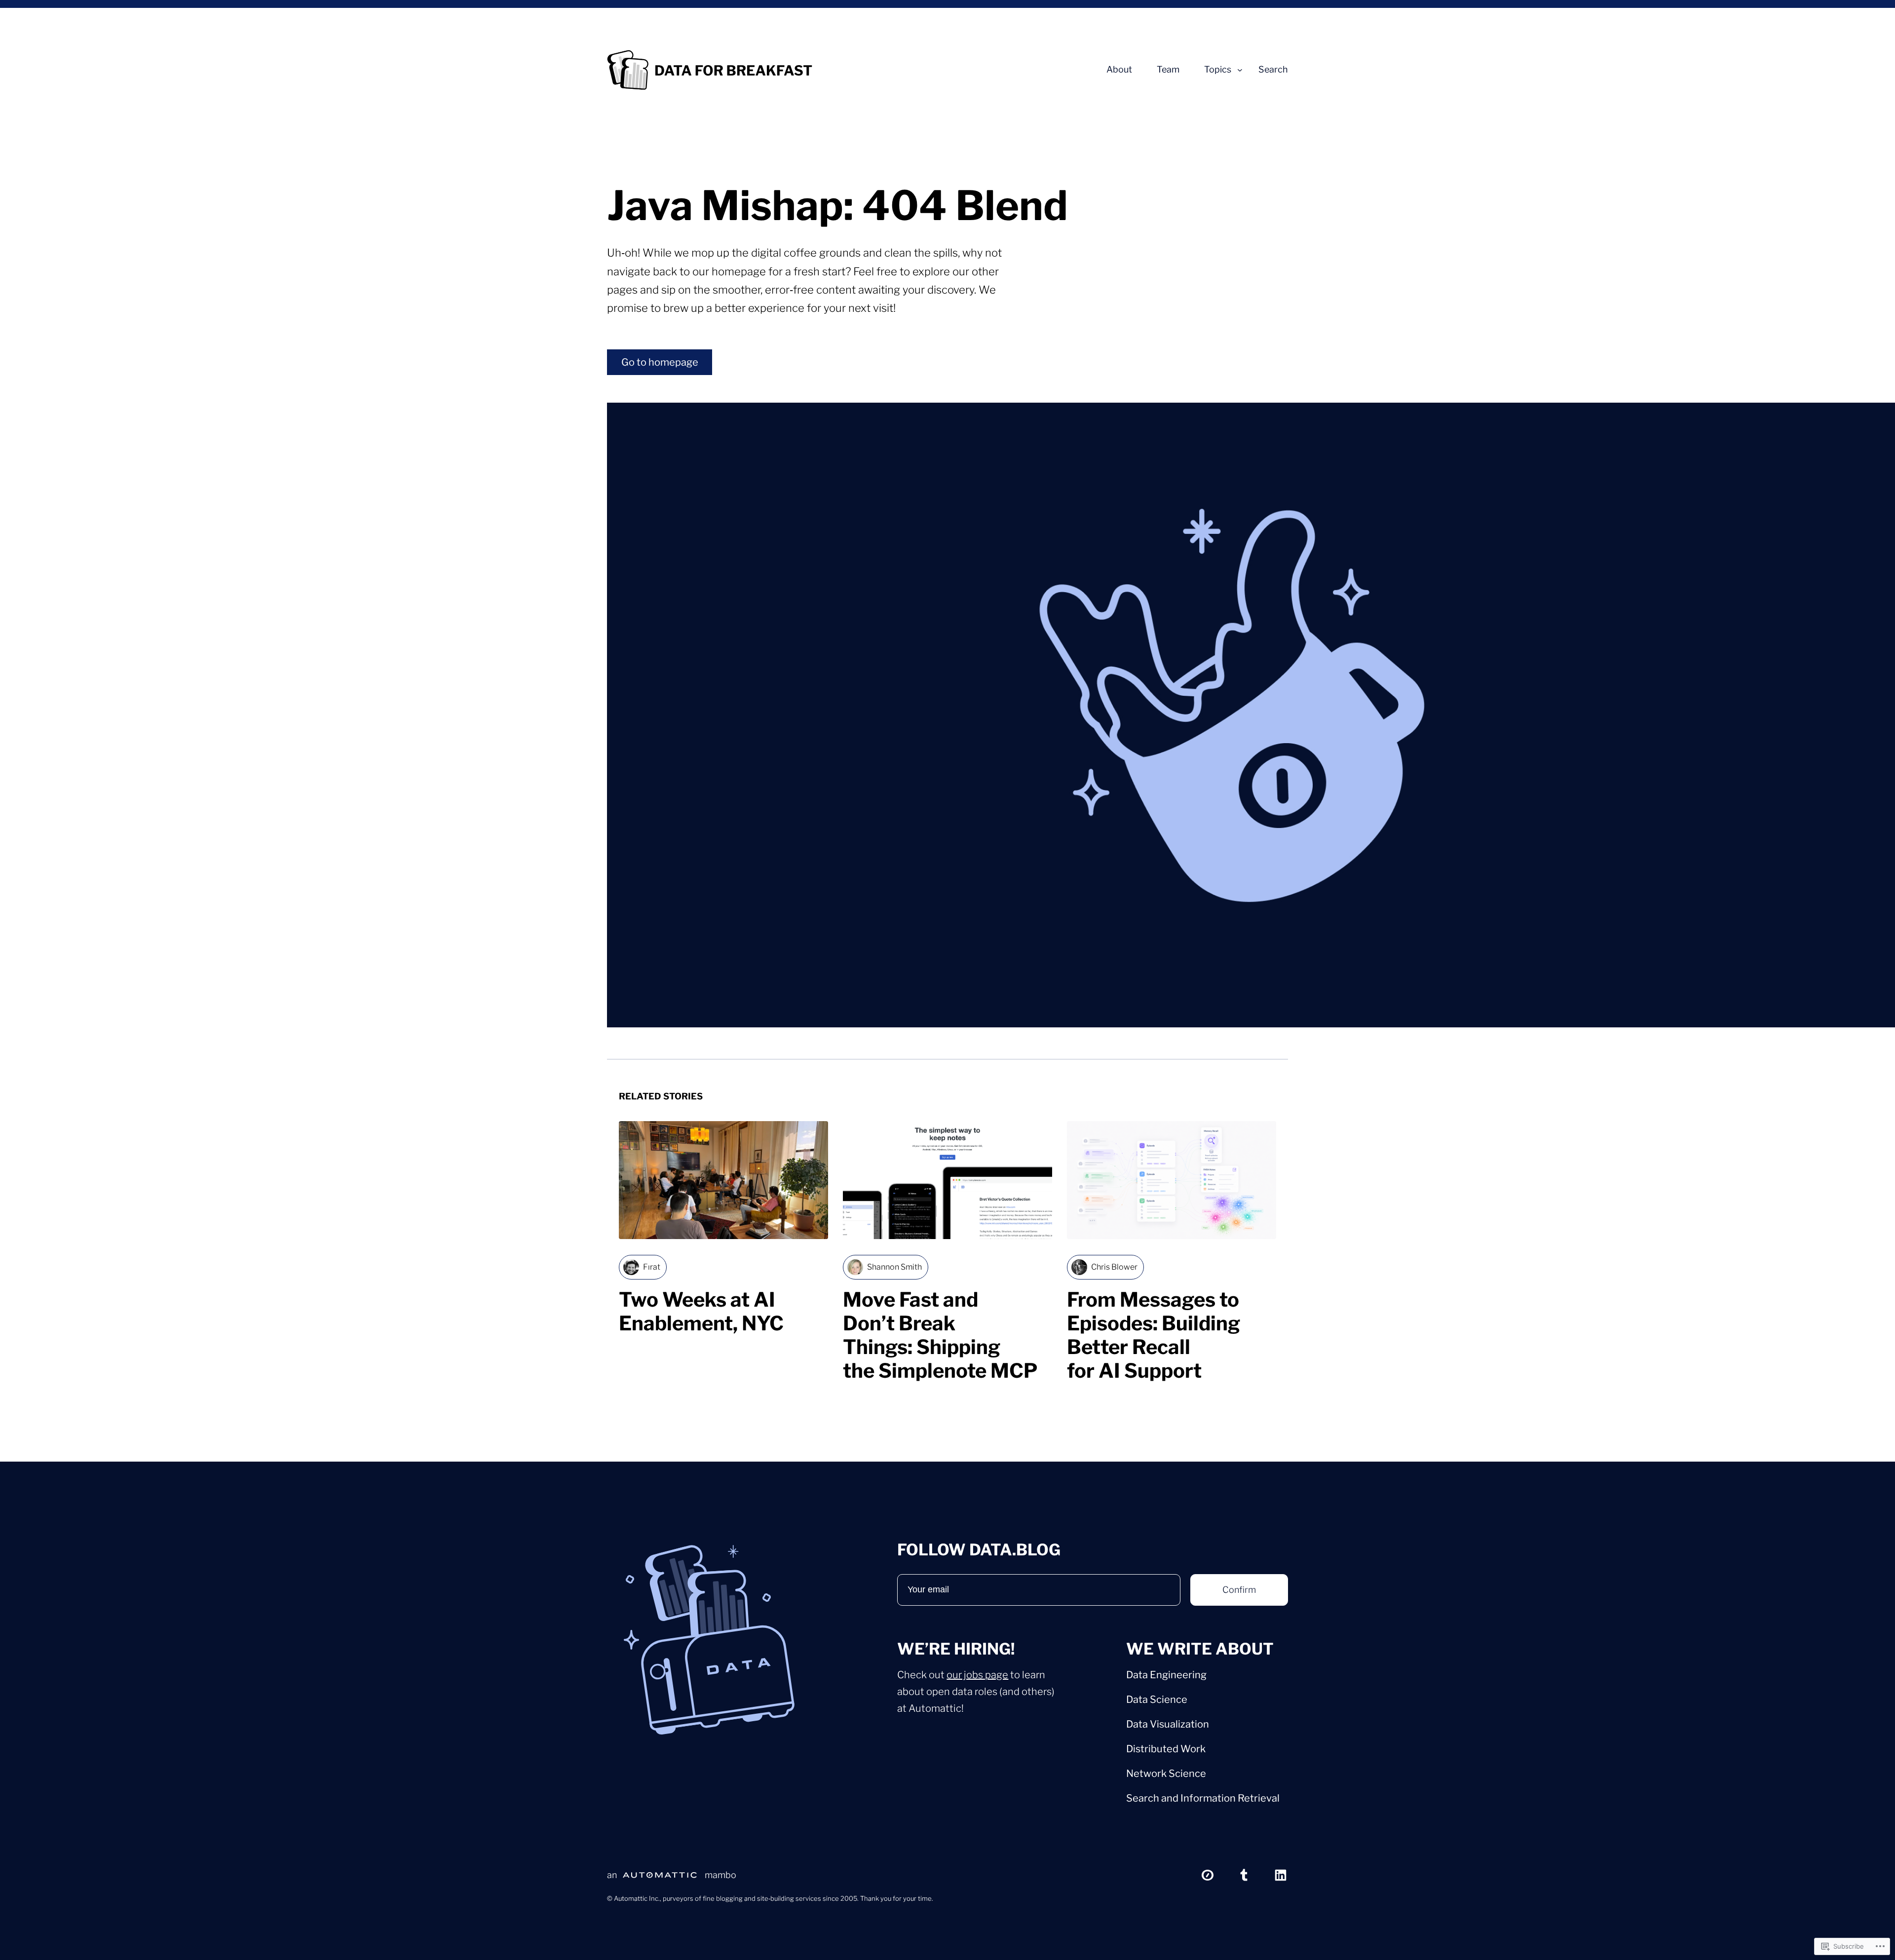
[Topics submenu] (1240, 70)
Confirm (1239, 1590)
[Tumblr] (1244, 1875)
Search (1273, 70)
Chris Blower (1114, 1267)
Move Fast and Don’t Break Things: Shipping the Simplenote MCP (940, 1335)
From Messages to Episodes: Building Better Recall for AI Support (1154, 1335)
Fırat (652, 1267)
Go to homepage (660, 362)
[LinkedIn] (1281, 1875)
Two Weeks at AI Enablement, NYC (703, 1312)
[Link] (1208, 1875)
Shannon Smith (894, 1267)
